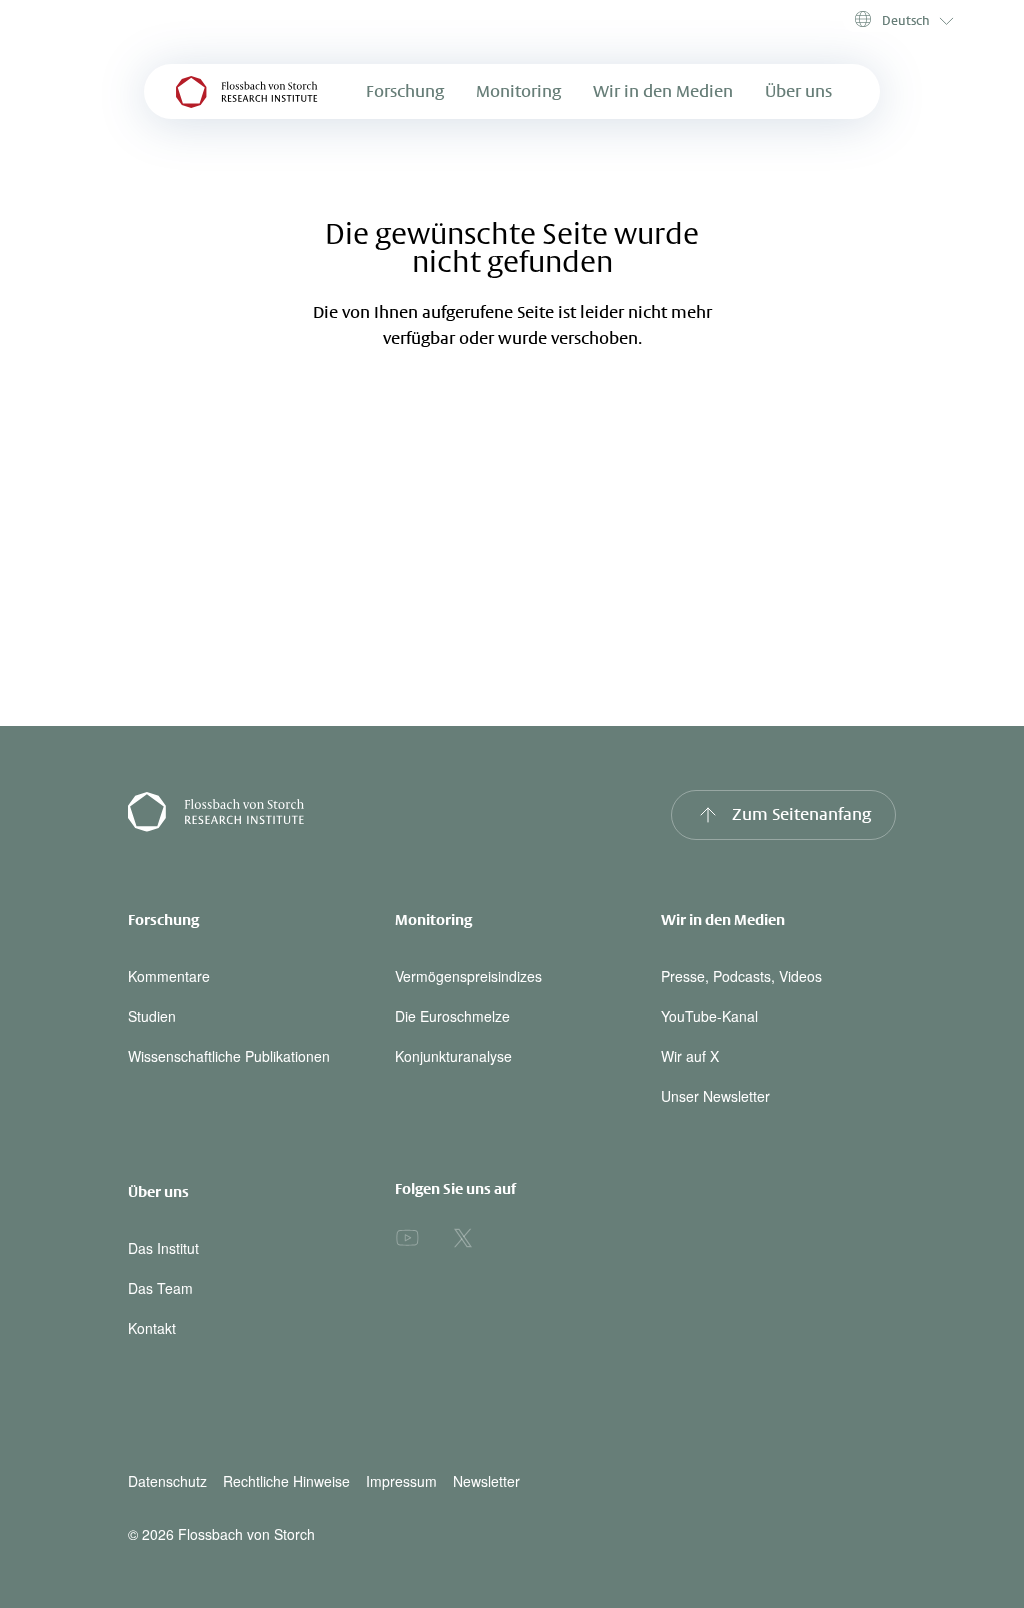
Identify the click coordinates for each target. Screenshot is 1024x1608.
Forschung (405, 91)
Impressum (401, 1481)
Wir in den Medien (663, 91)
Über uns (798, 91)
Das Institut (163, 1248)
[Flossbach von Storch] (247, 91)
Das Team (160, 1288)
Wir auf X (690, 1056)
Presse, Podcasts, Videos (741, 976)
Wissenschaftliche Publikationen (229, 1056)
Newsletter (486, 1481)
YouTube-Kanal (709, 1016)
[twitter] (463, 1238)
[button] (902, 20)
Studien (152, 1016)
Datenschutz (167, 1481)
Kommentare (169, 976)
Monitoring (518, 91)
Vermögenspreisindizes (468, 976)
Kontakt (152, 1328)
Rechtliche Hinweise (286, 1481)
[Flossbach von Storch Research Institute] (312, 815)
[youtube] (407, 1238)
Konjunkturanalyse (453, 1056)
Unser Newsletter (715, 1096)
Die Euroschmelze (452, 1016)
